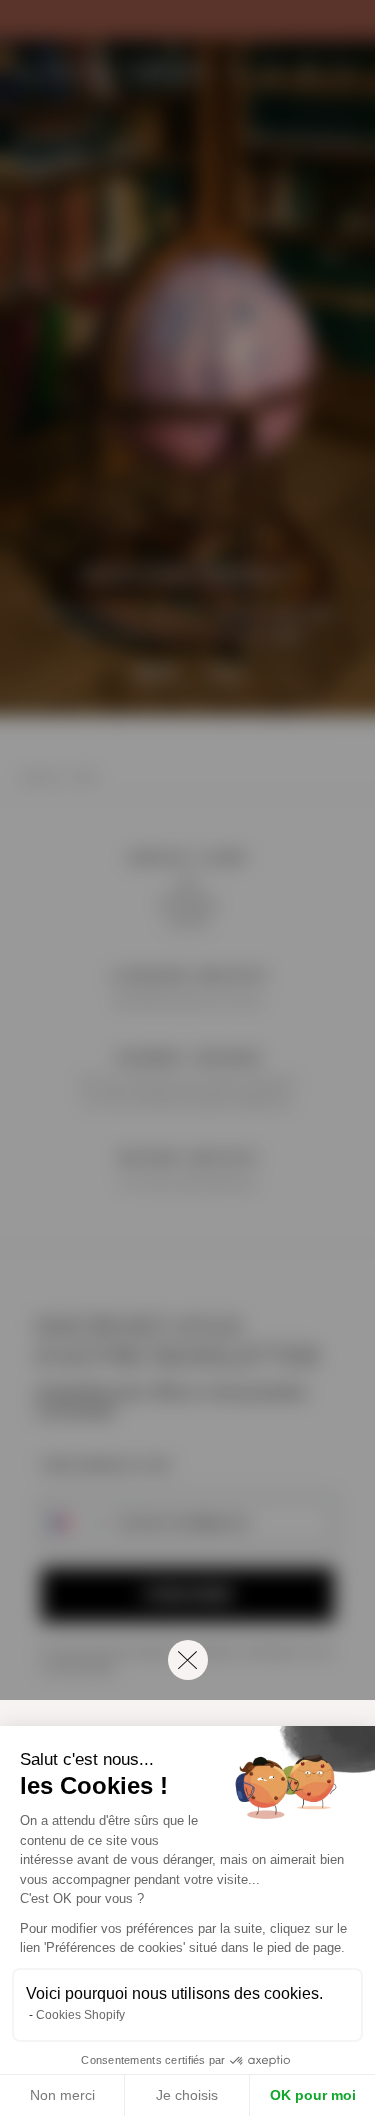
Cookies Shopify (80, 2015)
